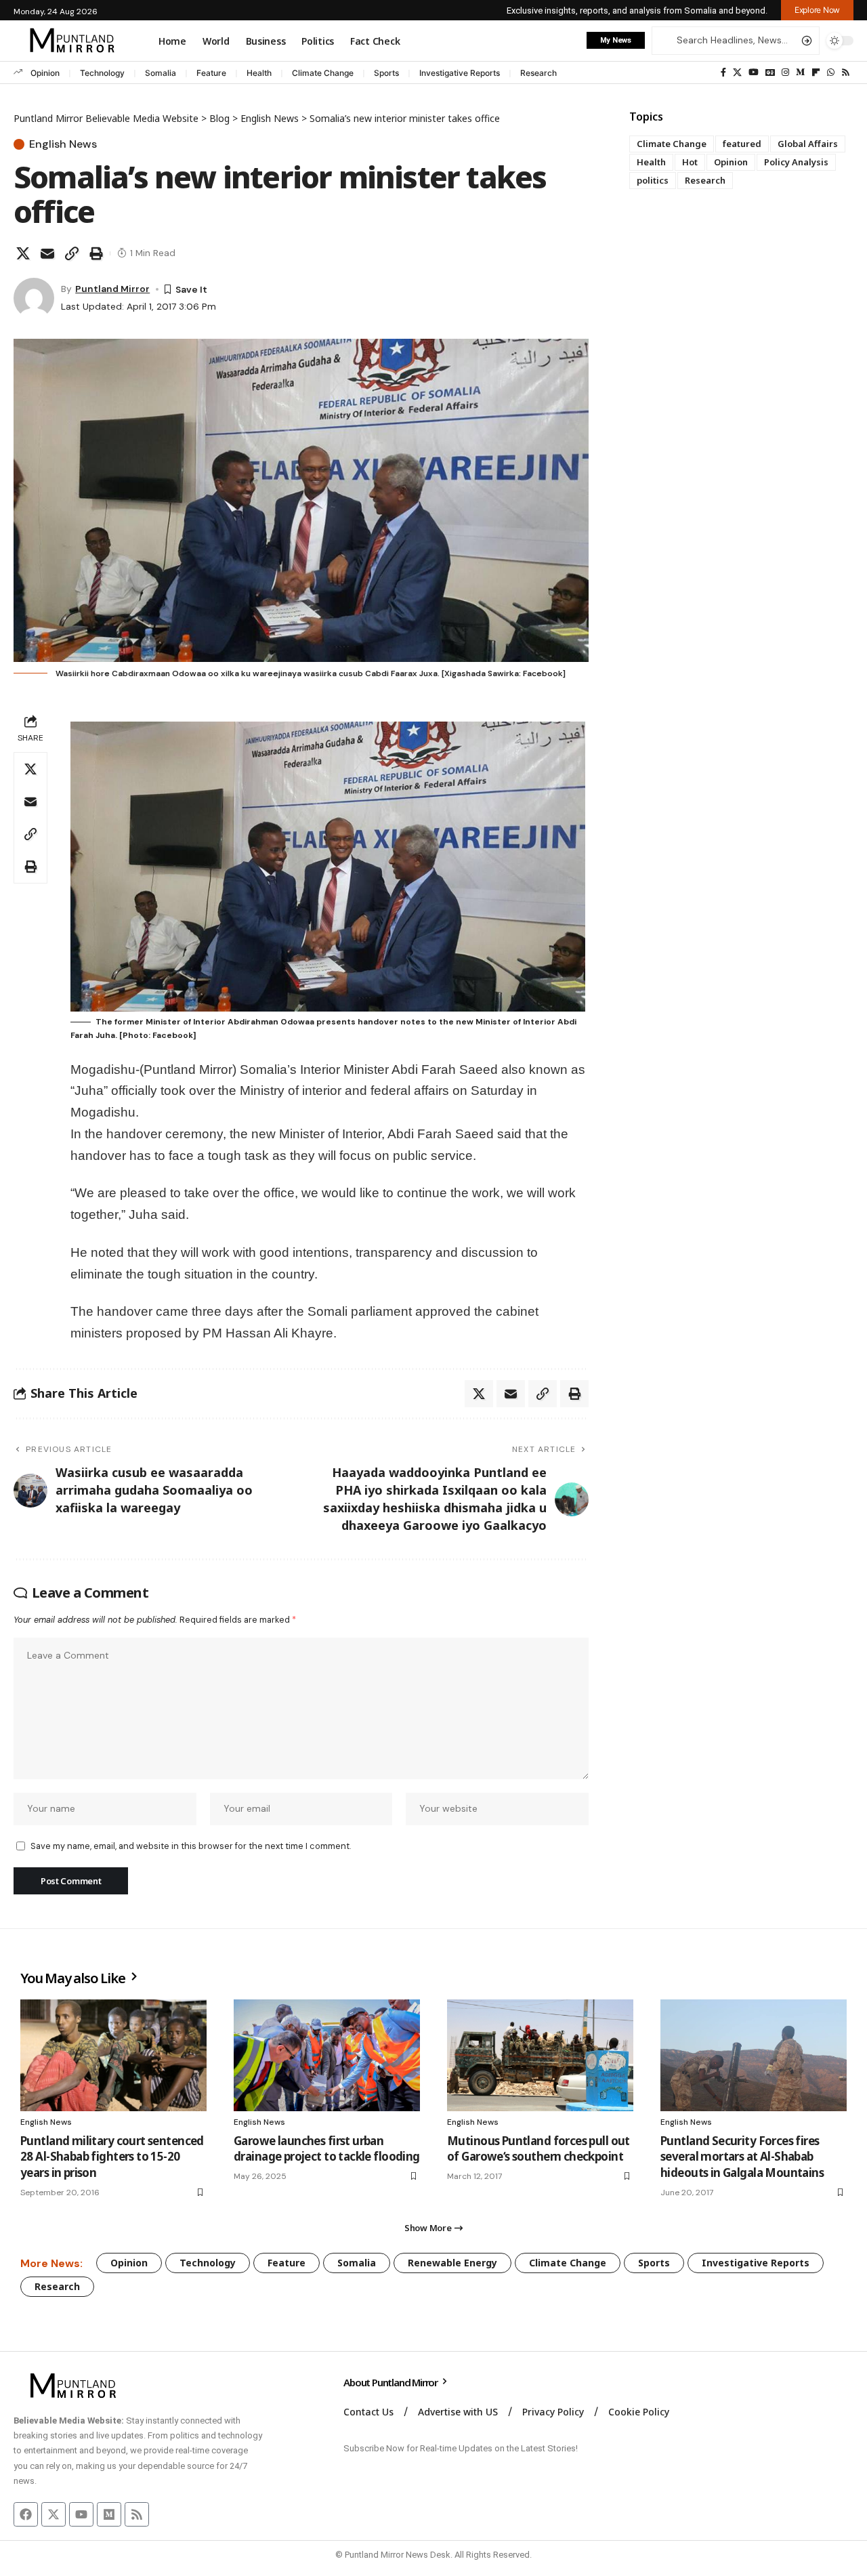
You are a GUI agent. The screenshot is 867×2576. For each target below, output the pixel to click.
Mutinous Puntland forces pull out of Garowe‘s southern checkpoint (538, 2149)
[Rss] (846, 72)
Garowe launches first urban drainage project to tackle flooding (327, 2149)
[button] (817, 10)
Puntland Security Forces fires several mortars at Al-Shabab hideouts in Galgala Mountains (742, 2157)
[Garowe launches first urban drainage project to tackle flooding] (327, 2055)
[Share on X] (23, 253)
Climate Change (323, 73)
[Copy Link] (72, 253)
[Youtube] (81, 2514)
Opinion (45, 73)
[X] (737, 72)
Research (538, 73)
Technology (102, 73)
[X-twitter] (54, 2514)
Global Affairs (808, 144)
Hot (690, 162)
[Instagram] (785, 72)
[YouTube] (754, 72)
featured (742, 144)
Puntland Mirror (112, 289)
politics (653, 180)
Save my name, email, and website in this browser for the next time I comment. (191, 1846)
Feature (211, 73)
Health (259, 73)
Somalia (161, 73)
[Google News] (770, 72)
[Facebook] (723, 72)
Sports (386, 73)
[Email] (47, 253)
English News (63, 144)
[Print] (96, 253)
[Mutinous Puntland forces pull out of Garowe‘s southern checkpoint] (540, 2055)
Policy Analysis (796, 162)
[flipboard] (816, 72)
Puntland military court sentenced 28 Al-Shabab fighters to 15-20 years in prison (112, 2157)
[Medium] (800, 72)
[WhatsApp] (831, 72)
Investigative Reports (460, 73)
